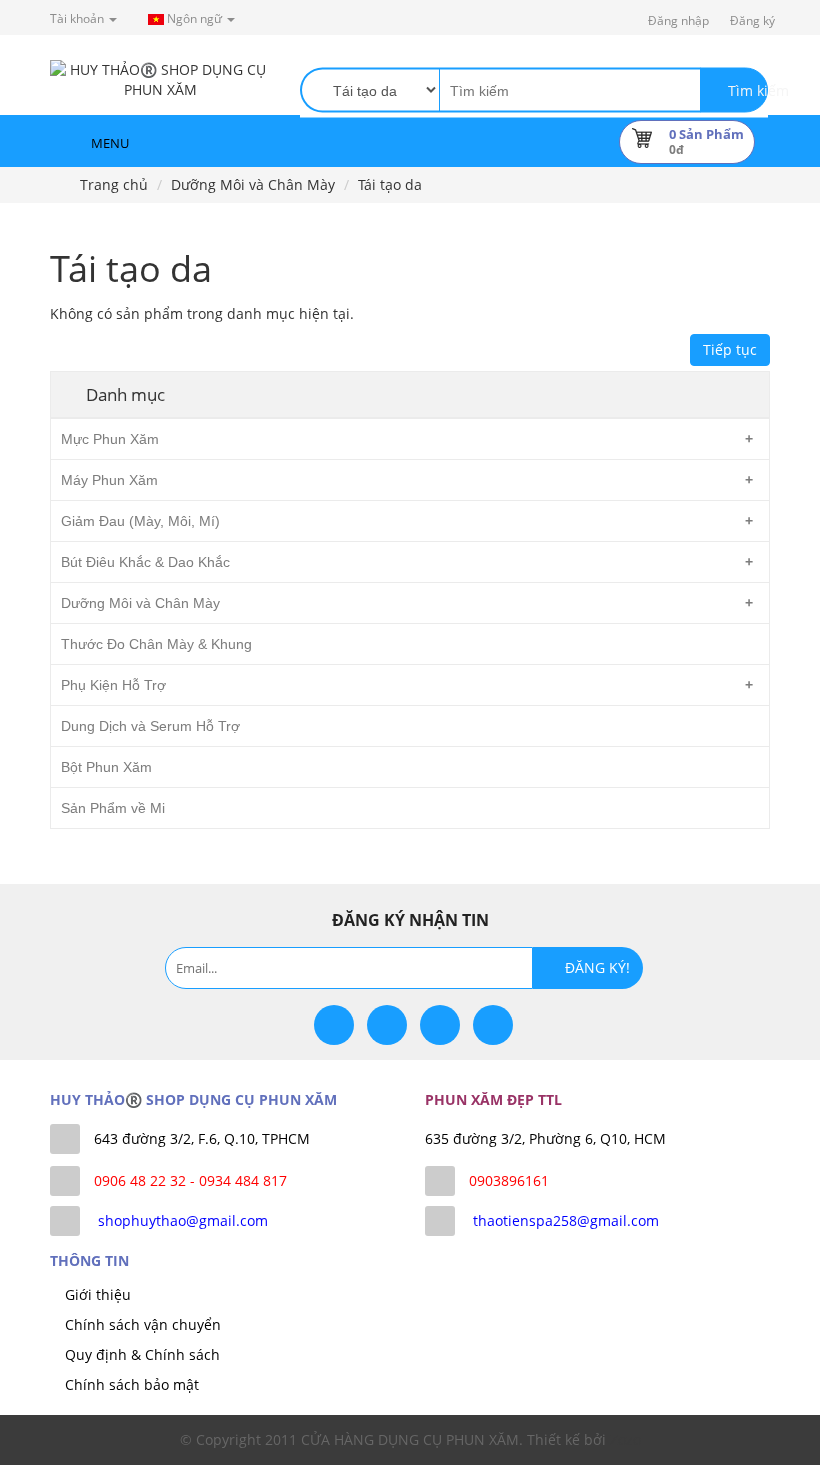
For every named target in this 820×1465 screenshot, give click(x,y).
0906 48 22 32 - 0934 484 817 (190, 1180)
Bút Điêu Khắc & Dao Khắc (145, 562)
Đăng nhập (678, 20)
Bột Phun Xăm (106, 767)
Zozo (625, 1439)
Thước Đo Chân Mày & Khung (156, 644)
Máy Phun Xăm (109, 480)
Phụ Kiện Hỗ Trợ (113, 685)
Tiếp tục (730, 349)
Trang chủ (112, 184)
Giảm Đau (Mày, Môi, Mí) (140, 521)
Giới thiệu (98, 1294)
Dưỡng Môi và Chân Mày (253, 184)
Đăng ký (752, 20)
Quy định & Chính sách (142, 1354)
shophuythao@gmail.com (183, 1220)
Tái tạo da (390, 184)
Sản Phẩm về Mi (113, 808)
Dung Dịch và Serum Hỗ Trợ (150, 726)
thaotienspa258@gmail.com (566, 1220)
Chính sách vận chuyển (143, 1324)
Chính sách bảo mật (132, 1384)
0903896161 (509, 1180)
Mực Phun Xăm (110, 439)
